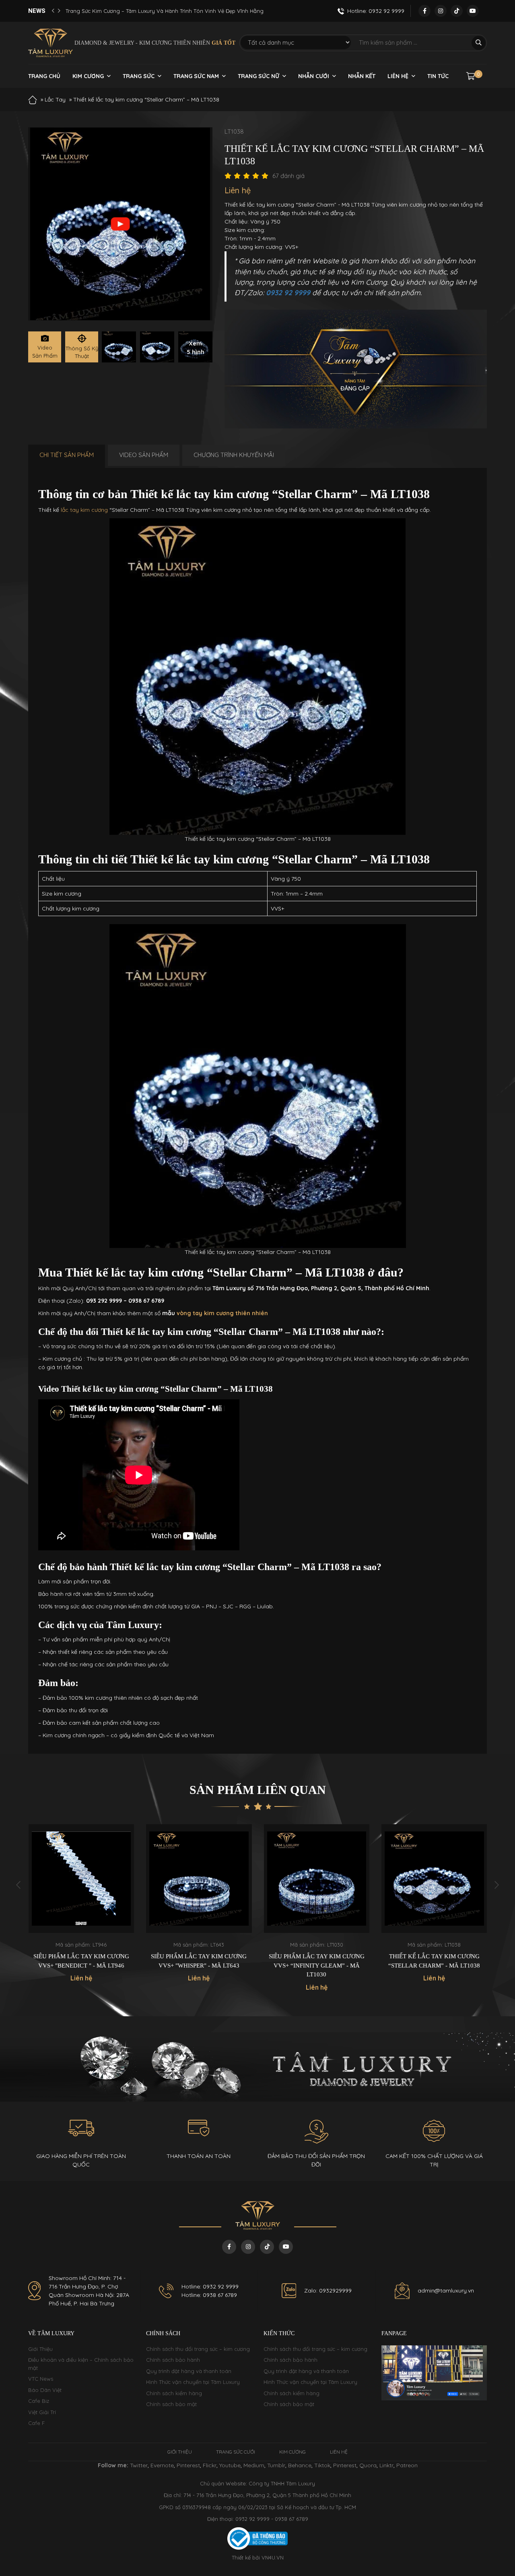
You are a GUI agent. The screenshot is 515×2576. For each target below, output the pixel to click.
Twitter (139, 2465)
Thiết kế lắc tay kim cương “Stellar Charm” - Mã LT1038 (316, 1961)
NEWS (37, 11)
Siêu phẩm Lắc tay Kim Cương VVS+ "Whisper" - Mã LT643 (81, 1961)
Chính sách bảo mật (171, 2404)
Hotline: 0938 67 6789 (209, 2295)
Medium (254, 2465)
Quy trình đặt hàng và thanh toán (189, 2371)
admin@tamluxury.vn (446, 2290)
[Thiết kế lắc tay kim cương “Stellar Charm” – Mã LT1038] (119, 347)
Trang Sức (139, 76)
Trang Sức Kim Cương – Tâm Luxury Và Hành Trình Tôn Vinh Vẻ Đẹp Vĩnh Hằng (165, 11)
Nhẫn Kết (362, 76)
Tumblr (276, 2465)
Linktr (386, 2465)
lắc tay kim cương (84, 510)
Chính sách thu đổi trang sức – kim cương (198, 2349)
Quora (368, 2465)
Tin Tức (438, 76)
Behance (300, 2465)
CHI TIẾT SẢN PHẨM (67, 455)
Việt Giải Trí (42, 2412)
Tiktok (322, 2465)
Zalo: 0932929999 (328, 2290)
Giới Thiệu (40, 2349)
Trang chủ (44, 76)
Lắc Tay (55, 99)
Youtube (230, 2465)
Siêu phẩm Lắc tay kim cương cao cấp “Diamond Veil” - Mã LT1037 (434, 1965)
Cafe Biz (39, 2401)
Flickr (210, 2465)
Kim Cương (88, 76)
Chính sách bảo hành (173, 2360)
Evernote (162, 2465)
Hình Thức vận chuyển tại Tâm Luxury (193, 2382)
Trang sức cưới (236, 2452)
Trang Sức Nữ (259, 76)
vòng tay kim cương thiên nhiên (221, 1313)
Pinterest (188, 2465)
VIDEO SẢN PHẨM (144, 455)
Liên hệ (398, 76)
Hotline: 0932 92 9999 (210, 2286)
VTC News (41, 2379)
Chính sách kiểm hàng (174, 2393)
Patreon (407, 2465)
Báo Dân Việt (45, 2390)
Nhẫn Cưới (314, 76)
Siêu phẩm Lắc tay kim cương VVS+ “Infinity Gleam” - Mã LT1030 (199, 1965)
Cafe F (36, 2423)
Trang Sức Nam (196, 76)
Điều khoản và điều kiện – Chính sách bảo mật (81, 2364)
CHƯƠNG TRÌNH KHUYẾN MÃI (234, 455)
